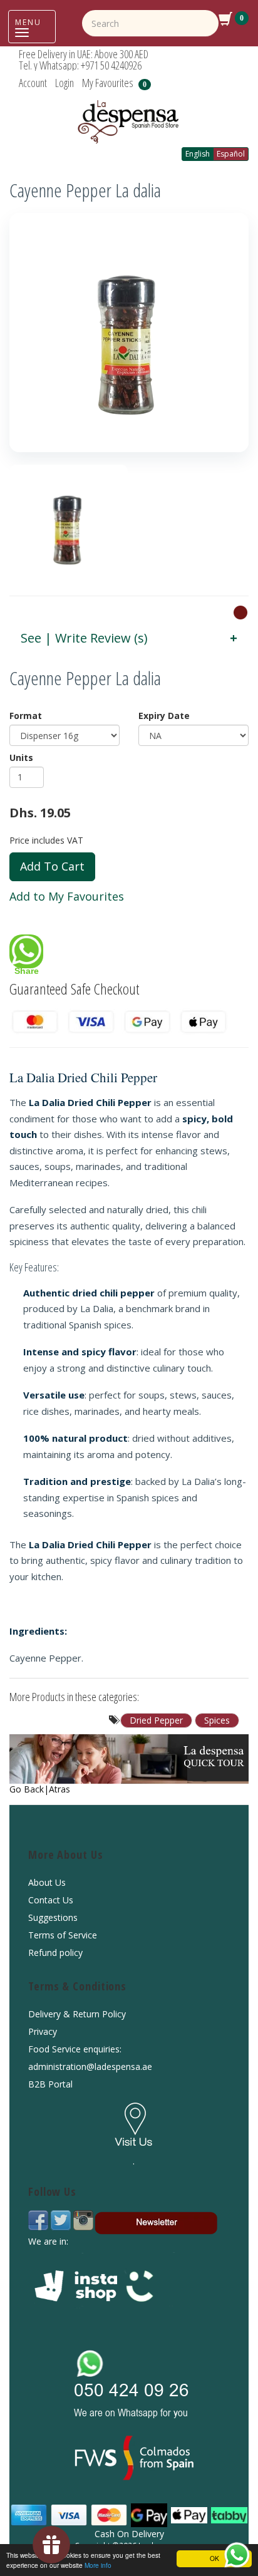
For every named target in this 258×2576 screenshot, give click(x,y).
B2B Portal (50, 2084)
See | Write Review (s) (84, 638)
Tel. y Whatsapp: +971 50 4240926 (80, 65)
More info (98, 2565)
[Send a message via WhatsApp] (237, 2555)
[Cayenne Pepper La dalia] (129, 333)
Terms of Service (63, 1935)
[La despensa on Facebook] (39, 2219)
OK (214, 2558)
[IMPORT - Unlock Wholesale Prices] (240, 612)
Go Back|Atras (40, 1789)
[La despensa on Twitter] (62, 2219)
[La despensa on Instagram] (83, 2219)
